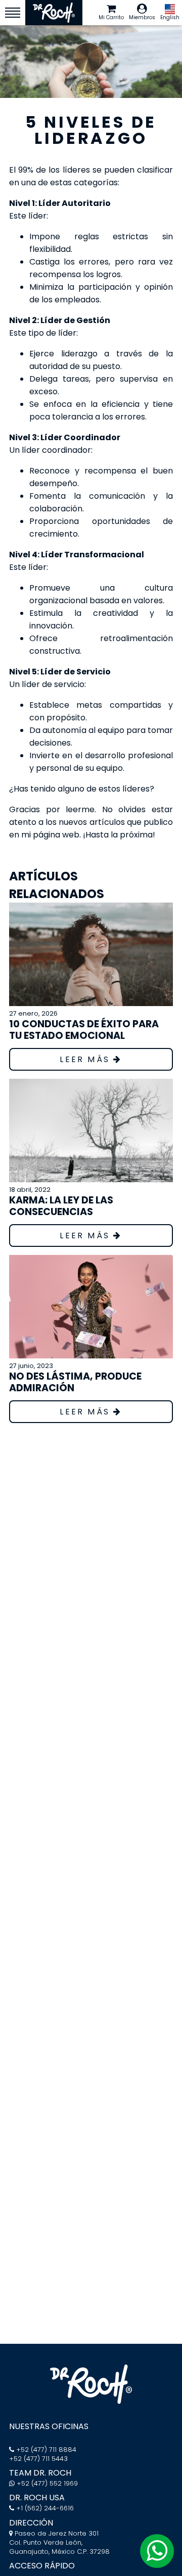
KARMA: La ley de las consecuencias (61, 1206)
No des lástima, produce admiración (75, 1382)
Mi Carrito (111, 17)
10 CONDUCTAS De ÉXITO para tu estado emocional (84, 1030)
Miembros (142, 17)
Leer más (86, 1059)
